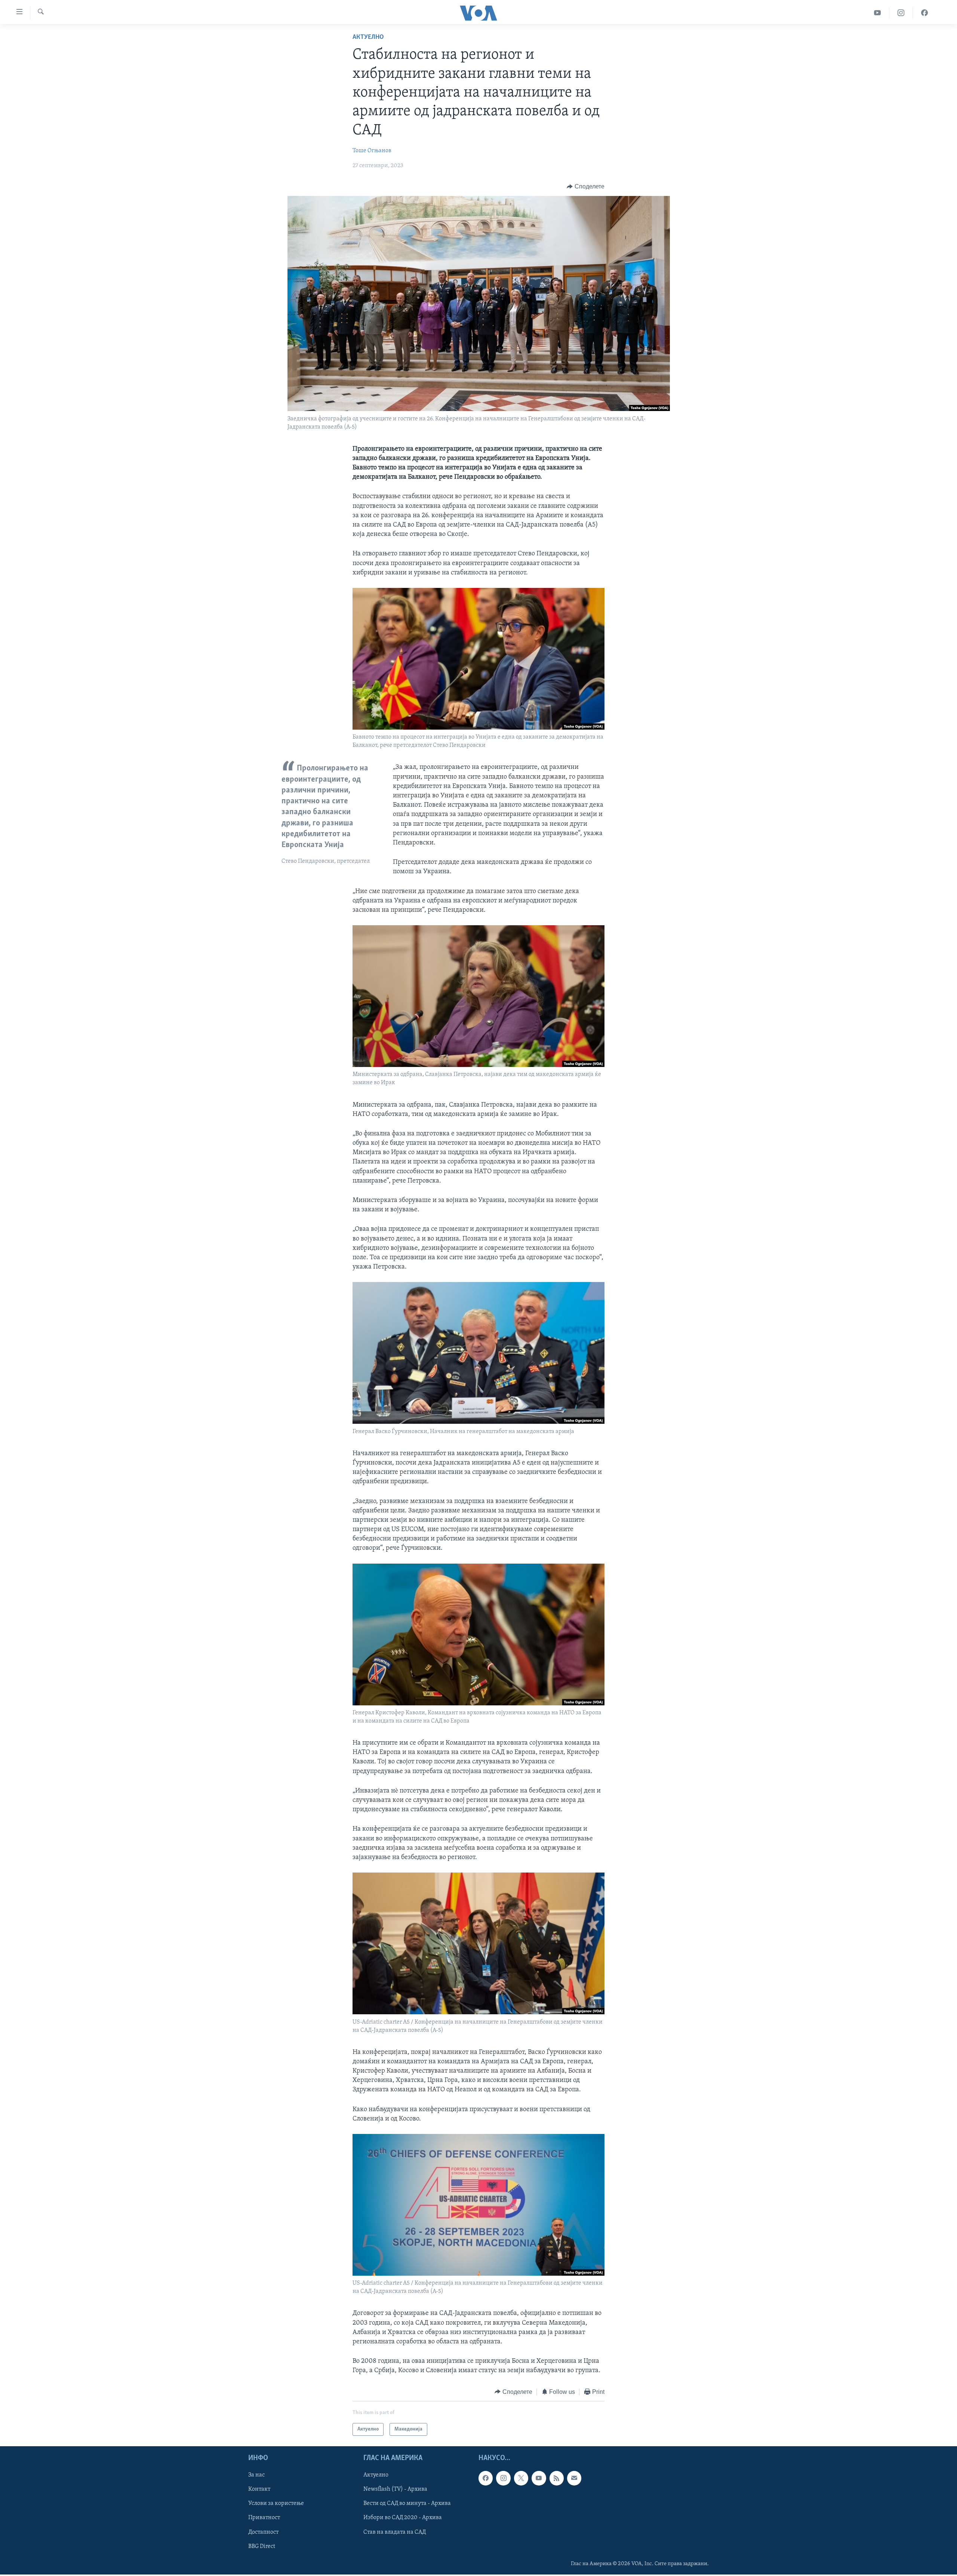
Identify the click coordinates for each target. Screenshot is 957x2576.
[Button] (586, 187)
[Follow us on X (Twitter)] (521, 2478)
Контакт (259, 2489)
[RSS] (557, 2478)
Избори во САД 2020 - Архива (403, 2518)
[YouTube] (878, 13)
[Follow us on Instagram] (503, 2478)
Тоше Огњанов (372, 151)
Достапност (263, 2532)
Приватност (264, 2518)
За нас (256, 2475)
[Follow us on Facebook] (486, 2478)
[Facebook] (924, 13)
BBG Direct (262, 2546)
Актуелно (368, 37)
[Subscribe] (574, 2478)
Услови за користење (276, 2504)
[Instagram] (901, 13)
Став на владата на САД (395, 2532)
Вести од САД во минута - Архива (407, 2504)
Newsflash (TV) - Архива (395, 2489)
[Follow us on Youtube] (539, 2478)
